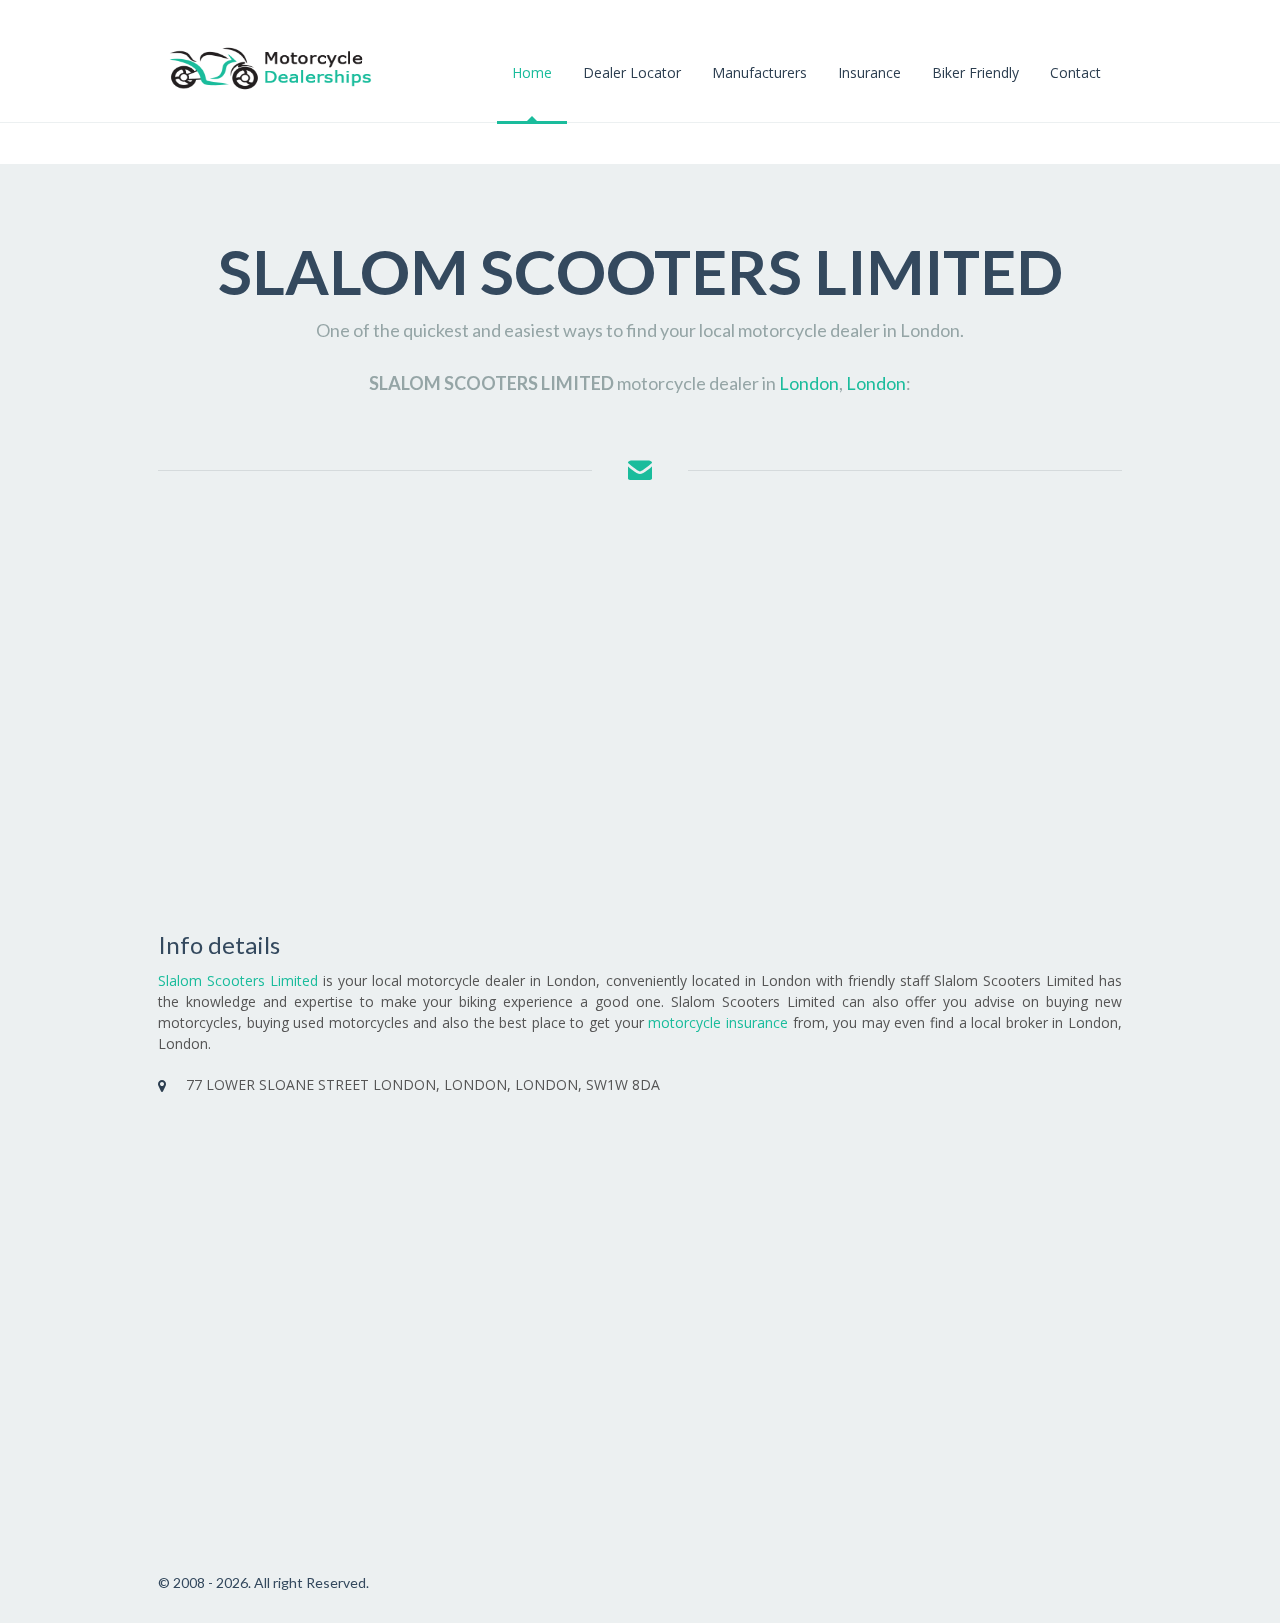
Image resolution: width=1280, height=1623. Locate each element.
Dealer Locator (632, 72)
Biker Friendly (975, 72)
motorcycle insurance (718, 1022)
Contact (1075, 72)
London (809, 383)
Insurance (869, 72)
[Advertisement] (640, 707)
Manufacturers (759, 72)
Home (532, 72)
